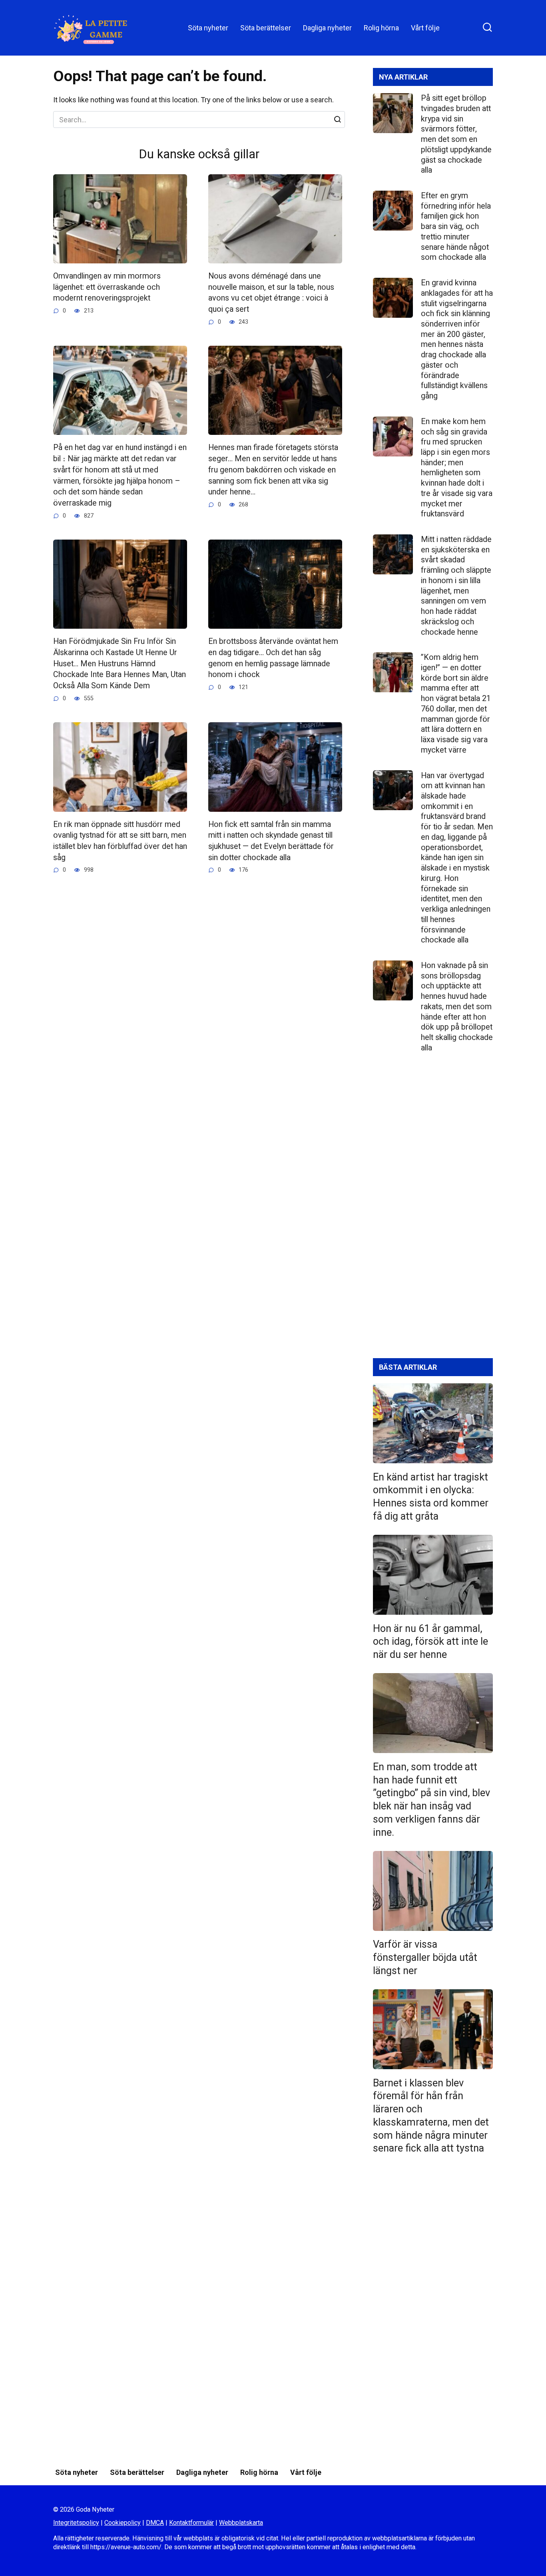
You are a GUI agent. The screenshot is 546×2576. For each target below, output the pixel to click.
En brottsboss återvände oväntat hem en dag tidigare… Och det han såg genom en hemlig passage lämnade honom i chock (273, 658)
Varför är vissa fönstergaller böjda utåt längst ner (425, 1957)
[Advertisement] (433, 1212)
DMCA (155, 2523)
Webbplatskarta (241, 2523)
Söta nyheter (208, 28)
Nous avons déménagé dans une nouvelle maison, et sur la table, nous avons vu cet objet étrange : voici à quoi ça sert (271, 293)
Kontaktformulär (191, 2523)
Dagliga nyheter (327, 28)
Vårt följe (425, 28)
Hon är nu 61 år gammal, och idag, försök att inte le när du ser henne (430, 1641)
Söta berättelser (266, 28)
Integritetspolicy (76, 2523)
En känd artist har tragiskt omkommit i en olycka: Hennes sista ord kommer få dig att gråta (431, 1496)
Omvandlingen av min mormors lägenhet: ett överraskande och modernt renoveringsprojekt (107, 287)
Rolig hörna (381, 28)
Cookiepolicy (123, 2523)
